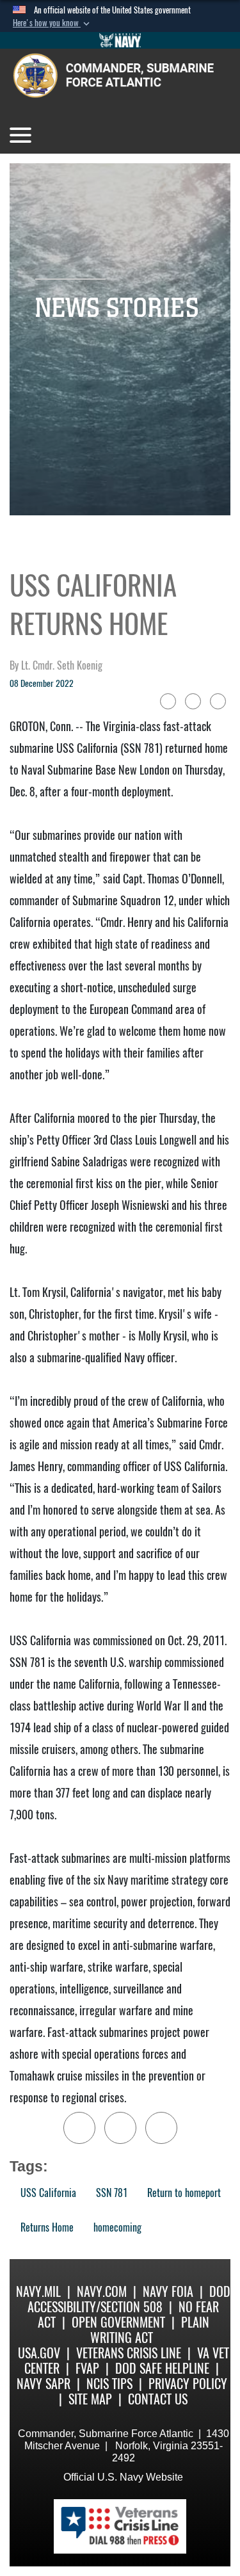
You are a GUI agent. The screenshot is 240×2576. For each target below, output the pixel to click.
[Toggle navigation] (20, 135)
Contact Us (158, 2399)
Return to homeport (184, 2193)
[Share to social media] (193, 701)
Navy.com (102, 2291)
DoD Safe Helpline (162, 2368)
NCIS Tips (109, 2384)
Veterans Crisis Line (129, 2353)
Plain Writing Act (150, 2330)
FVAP (87, 2368)
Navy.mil (38, 2291)
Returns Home (47, 2227)
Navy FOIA (168, 2291)
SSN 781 (112, 2193)
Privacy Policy (188, 2384)
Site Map (90, 2399)
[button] (52, 23)
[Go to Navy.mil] (120, 40)
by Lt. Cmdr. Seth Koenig (56, 665)
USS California (48, 2193)
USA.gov (39, 2353)
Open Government (118, 2322)
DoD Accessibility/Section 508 (129, 2299)
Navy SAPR (44, 2384)
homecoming (117, 2227)
